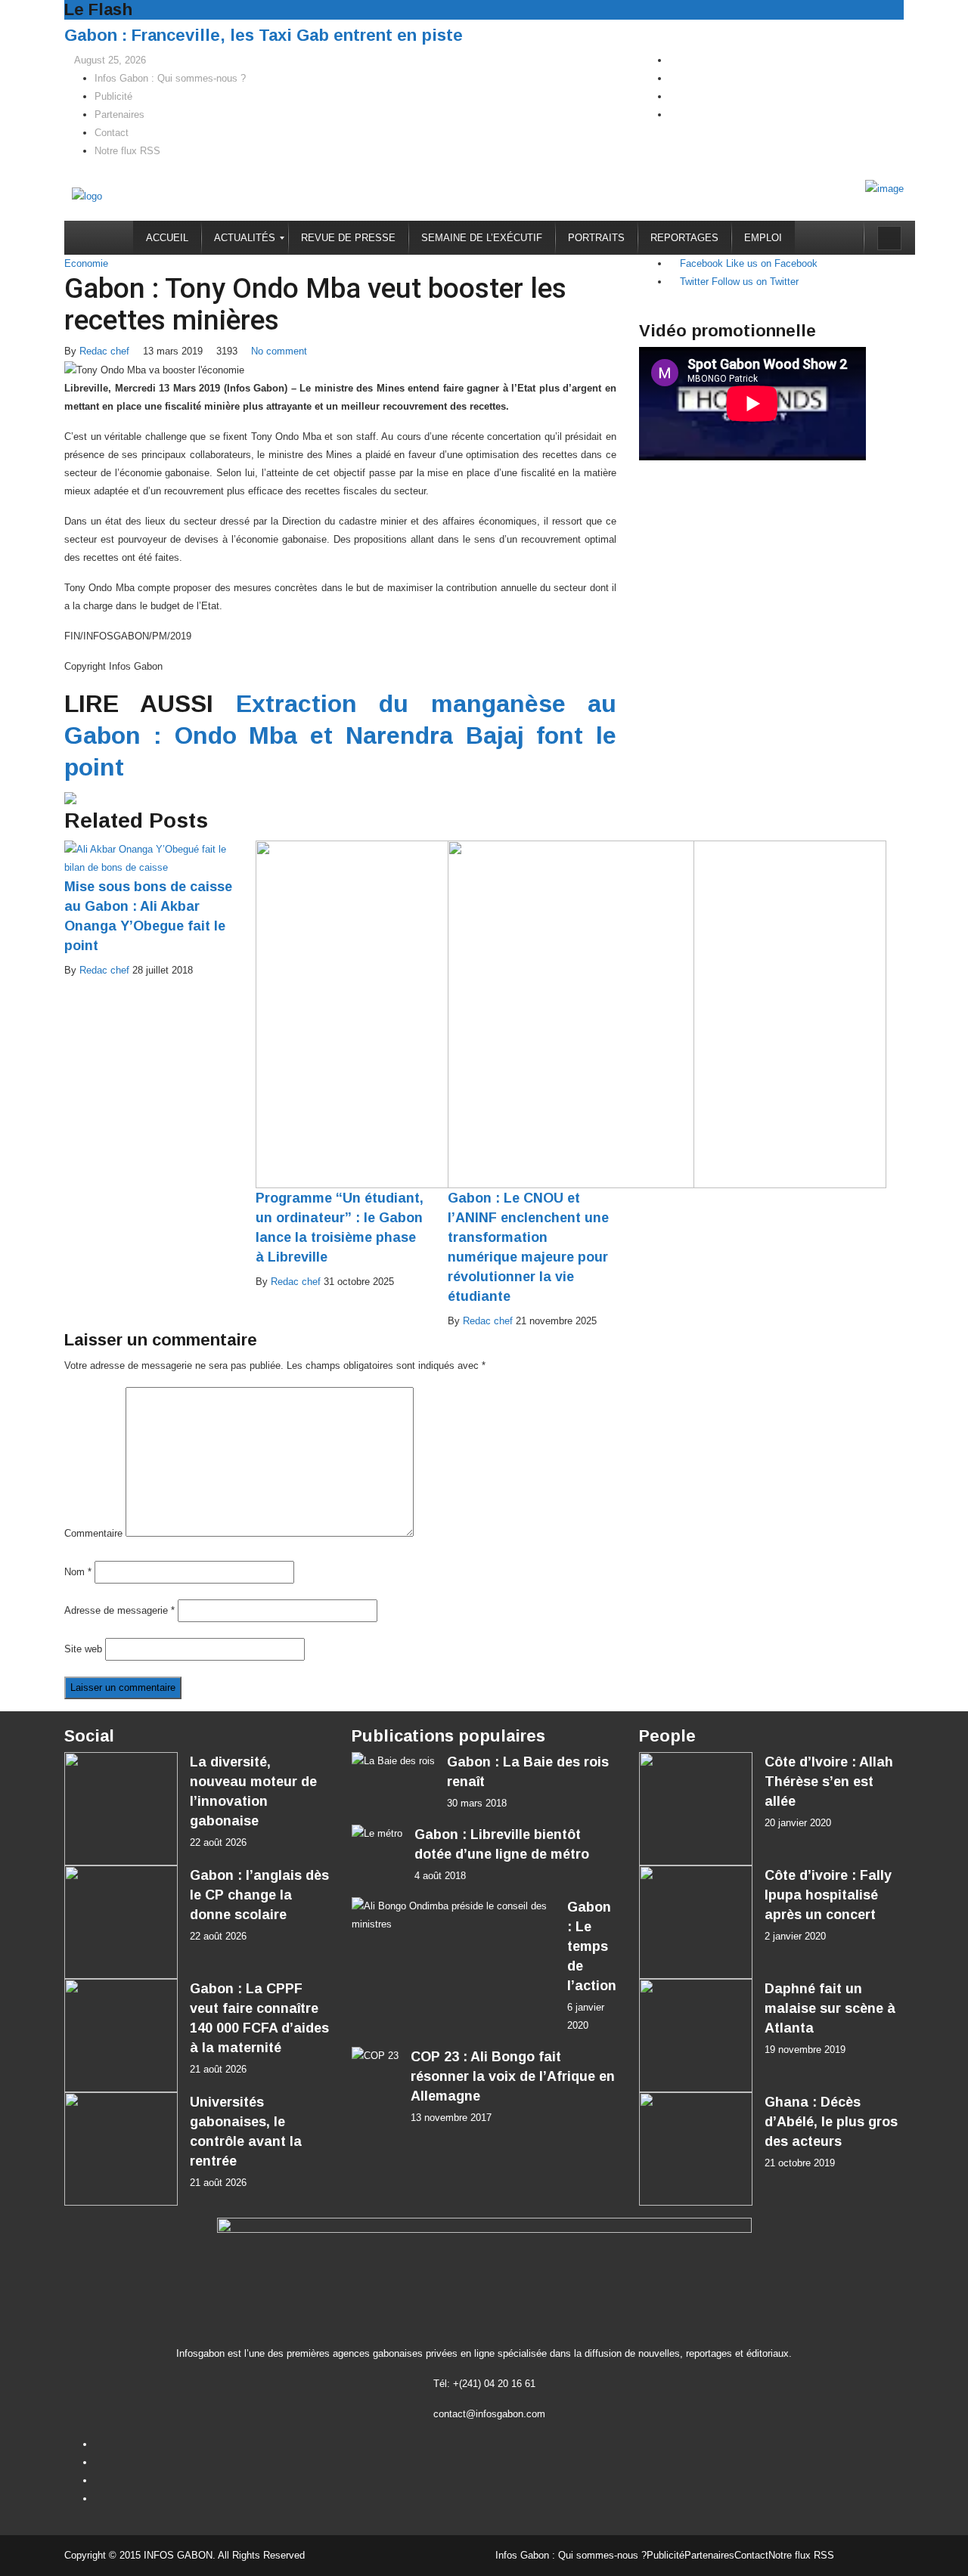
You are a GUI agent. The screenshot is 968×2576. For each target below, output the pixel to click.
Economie (86, 263)
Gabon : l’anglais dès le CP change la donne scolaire (259, 1895)
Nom (78, 1572)
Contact (112, 133)
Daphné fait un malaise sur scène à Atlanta (830, 2008)
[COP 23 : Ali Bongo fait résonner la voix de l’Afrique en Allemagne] (375, 2056)
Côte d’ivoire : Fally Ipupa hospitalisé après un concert (828, 1895)
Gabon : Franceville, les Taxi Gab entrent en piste (264, 35)
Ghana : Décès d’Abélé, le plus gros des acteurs (831, 2122)
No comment (279, 351)
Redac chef (104, 351)
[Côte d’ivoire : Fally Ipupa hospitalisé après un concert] (696, 1922)
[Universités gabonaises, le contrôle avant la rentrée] (121, 2149)
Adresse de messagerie (119, 1610)
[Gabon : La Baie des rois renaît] (393, 1762)
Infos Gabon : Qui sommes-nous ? (170, 78)
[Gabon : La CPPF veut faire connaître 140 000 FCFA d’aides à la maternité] (121, 2036)
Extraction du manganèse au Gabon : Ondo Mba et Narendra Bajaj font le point (340, 735)
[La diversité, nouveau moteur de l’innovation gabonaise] (121, 1809)
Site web (83, 1649)
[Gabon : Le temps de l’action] (453, 1915)
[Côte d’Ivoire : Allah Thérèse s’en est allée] (696, 1809)
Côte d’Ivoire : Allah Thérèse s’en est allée (829, 1782)
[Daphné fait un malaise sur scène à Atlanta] (696, 2036)
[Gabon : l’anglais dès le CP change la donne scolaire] (121, 1922)
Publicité (113, 96)
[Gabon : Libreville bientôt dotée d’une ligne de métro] (377, 1834)
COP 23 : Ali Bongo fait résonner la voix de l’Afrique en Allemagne (513, 2076)
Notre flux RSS (127, 151)
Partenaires (119, 115)
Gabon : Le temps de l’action (592, 1946)
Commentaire (93, 1533)
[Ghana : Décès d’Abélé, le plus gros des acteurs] (696, 2149)
